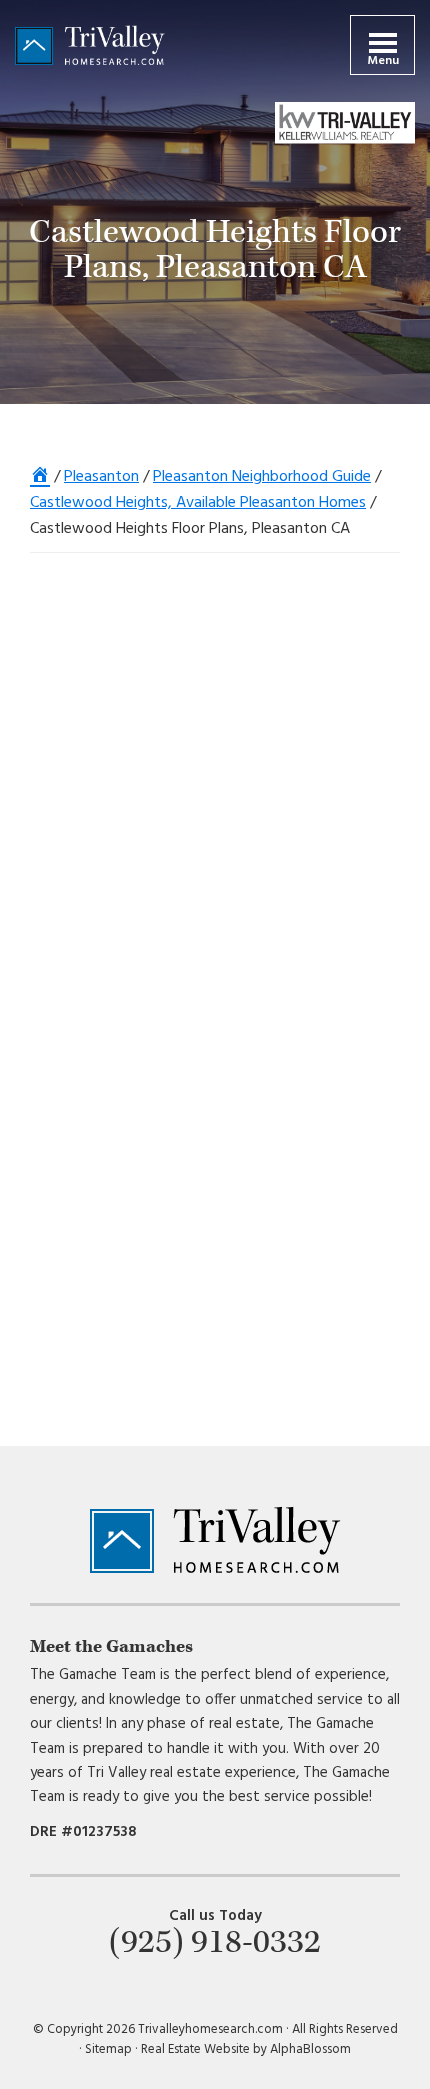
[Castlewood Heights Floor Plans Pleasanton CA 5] (307, 646)
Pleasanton (101, 477)
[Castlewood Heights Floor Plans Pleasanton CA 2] (122, 1069)
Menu (383, 61)
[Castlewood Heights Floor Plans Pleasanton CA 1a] (122, 1195)
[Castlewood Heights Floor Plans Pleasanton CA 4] (122, 805)
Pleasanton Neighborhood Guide (262, 477)
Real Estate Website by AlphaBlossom (246, 2049)
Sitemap (108, 2049)
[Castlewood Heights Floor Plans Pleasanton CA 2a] (307, 1060)
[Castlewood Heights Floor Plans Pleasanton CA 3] (307, 924)
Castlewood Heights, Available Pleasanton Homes (198, 503)
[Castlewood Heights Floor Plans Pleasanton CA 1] (307, 1196)
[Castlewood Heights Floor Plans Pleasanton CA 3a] (122, 936)
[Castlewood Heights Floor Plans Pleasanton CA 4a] (307, 785)
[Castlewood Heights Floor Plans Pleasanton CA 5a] (122, 668)
